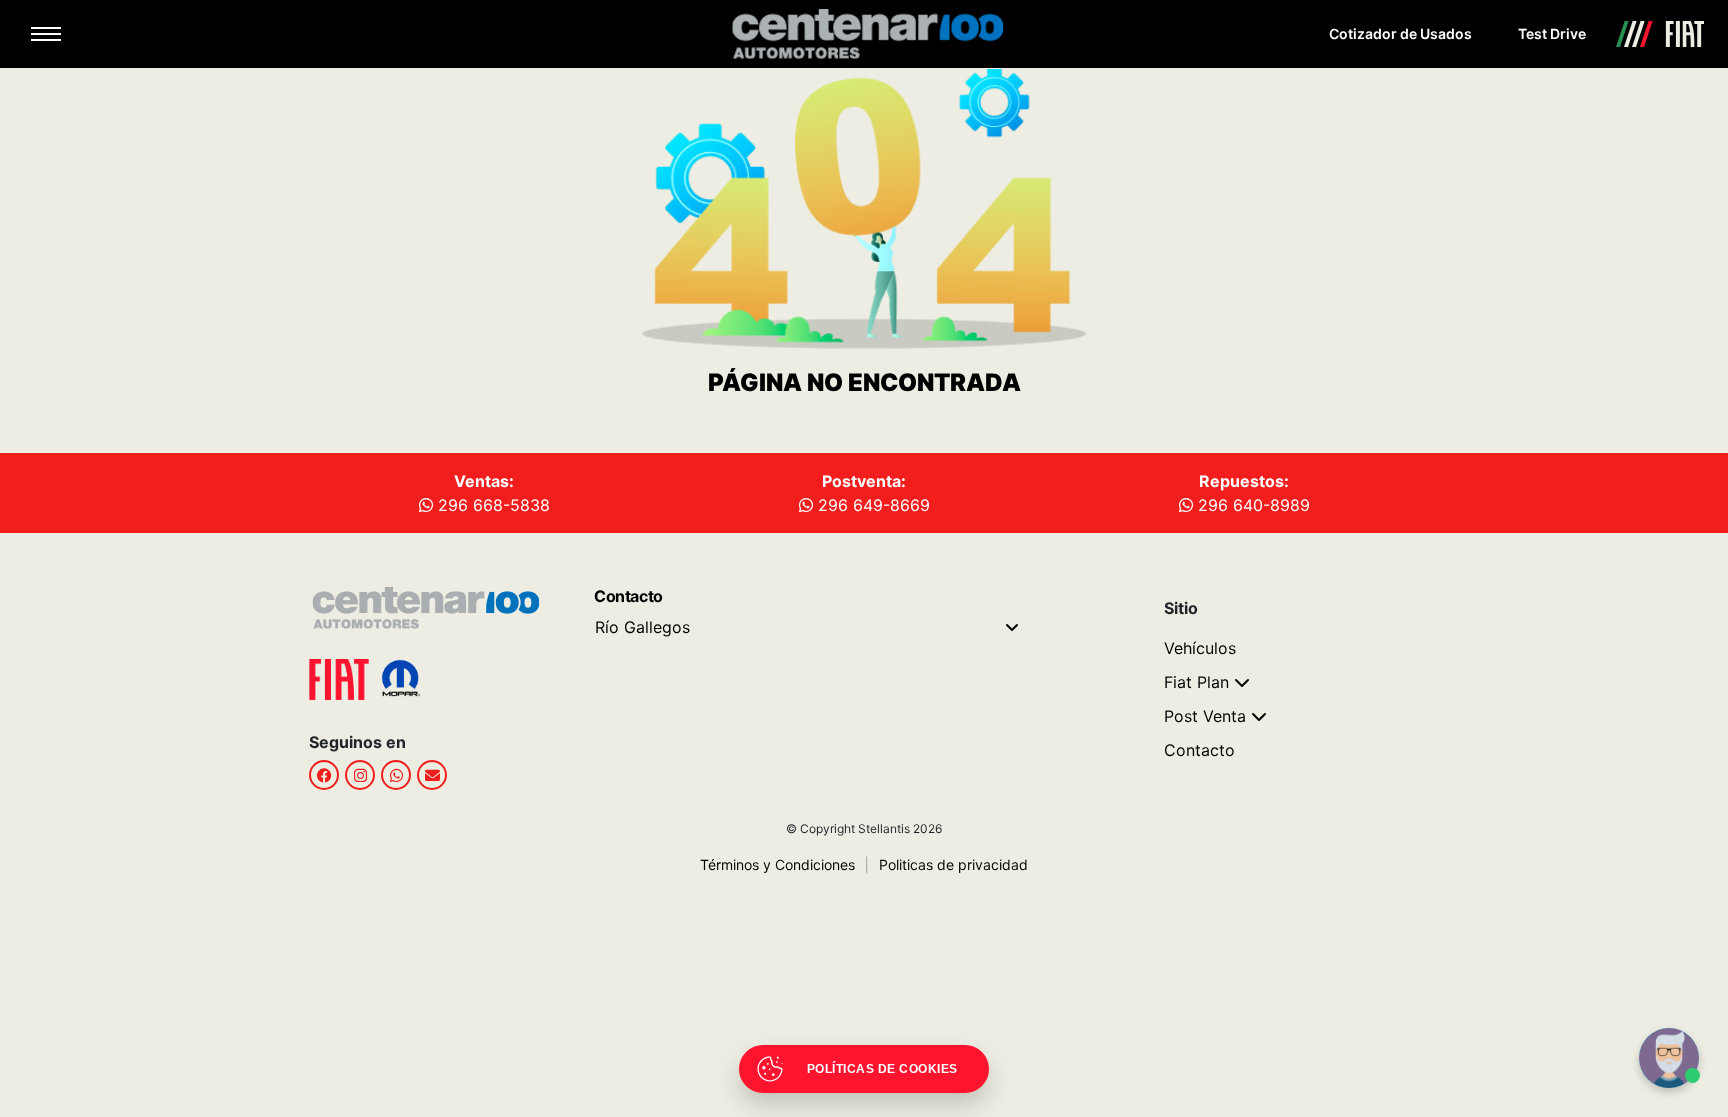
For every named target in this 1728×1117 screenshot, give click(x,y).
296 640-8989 (1251, 505)
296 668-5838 (491, 505)
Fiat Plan (1196, 682)
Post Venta (1205, 716)
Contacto (1199, 750)
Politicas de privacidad (946, 864)
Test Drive (1552, 33)
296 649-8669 (871, 505)
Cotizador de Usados (1400, 33)
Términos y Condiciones (777, 864)
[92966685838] (396, 775)
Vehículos (1200, 648)
